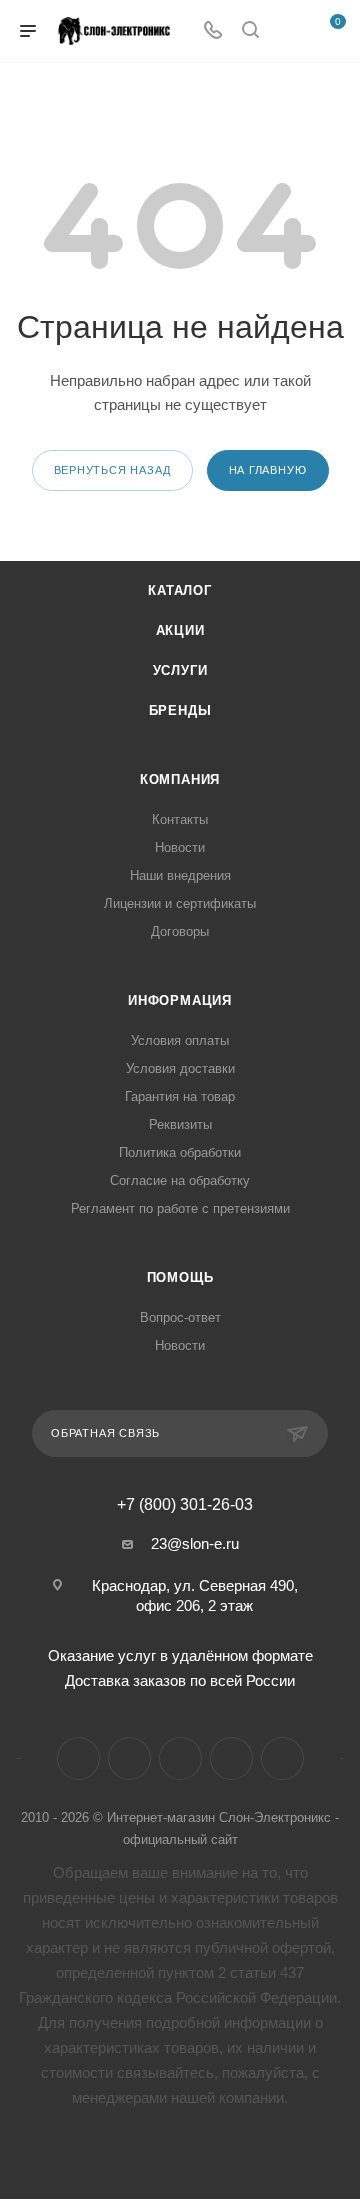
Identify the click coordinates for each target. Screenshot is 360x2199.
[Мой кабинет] (288, 31)
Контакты (180, 819)
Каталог (180, 590)
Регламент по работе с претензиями (180, 1208)
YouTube (180, 1758)
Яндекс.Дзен (231, 1758)
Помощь (180, 1277)
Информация (180, 1000)
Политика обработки (180, 1152)
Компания (180, 779)
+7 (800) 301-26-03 (185, 1505)
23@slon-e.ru (195, 1543)
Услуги (180, 670)
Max (282, 1758)
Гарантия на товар (180, 1096)
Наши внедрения (180, 875)
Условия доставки (180, 1068)
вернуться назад (112, 470)
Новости (180, 847)
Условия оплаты (180, 1040)
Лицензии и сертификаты (180, 903)
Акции (180, 630)
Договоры (180, 931)
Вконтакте (78, 1758)
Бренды (180, 710)
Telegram (129, 1758)
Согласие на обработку (180, 1180)
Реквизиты (180, 1124)
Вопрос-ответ (180, 1317)
